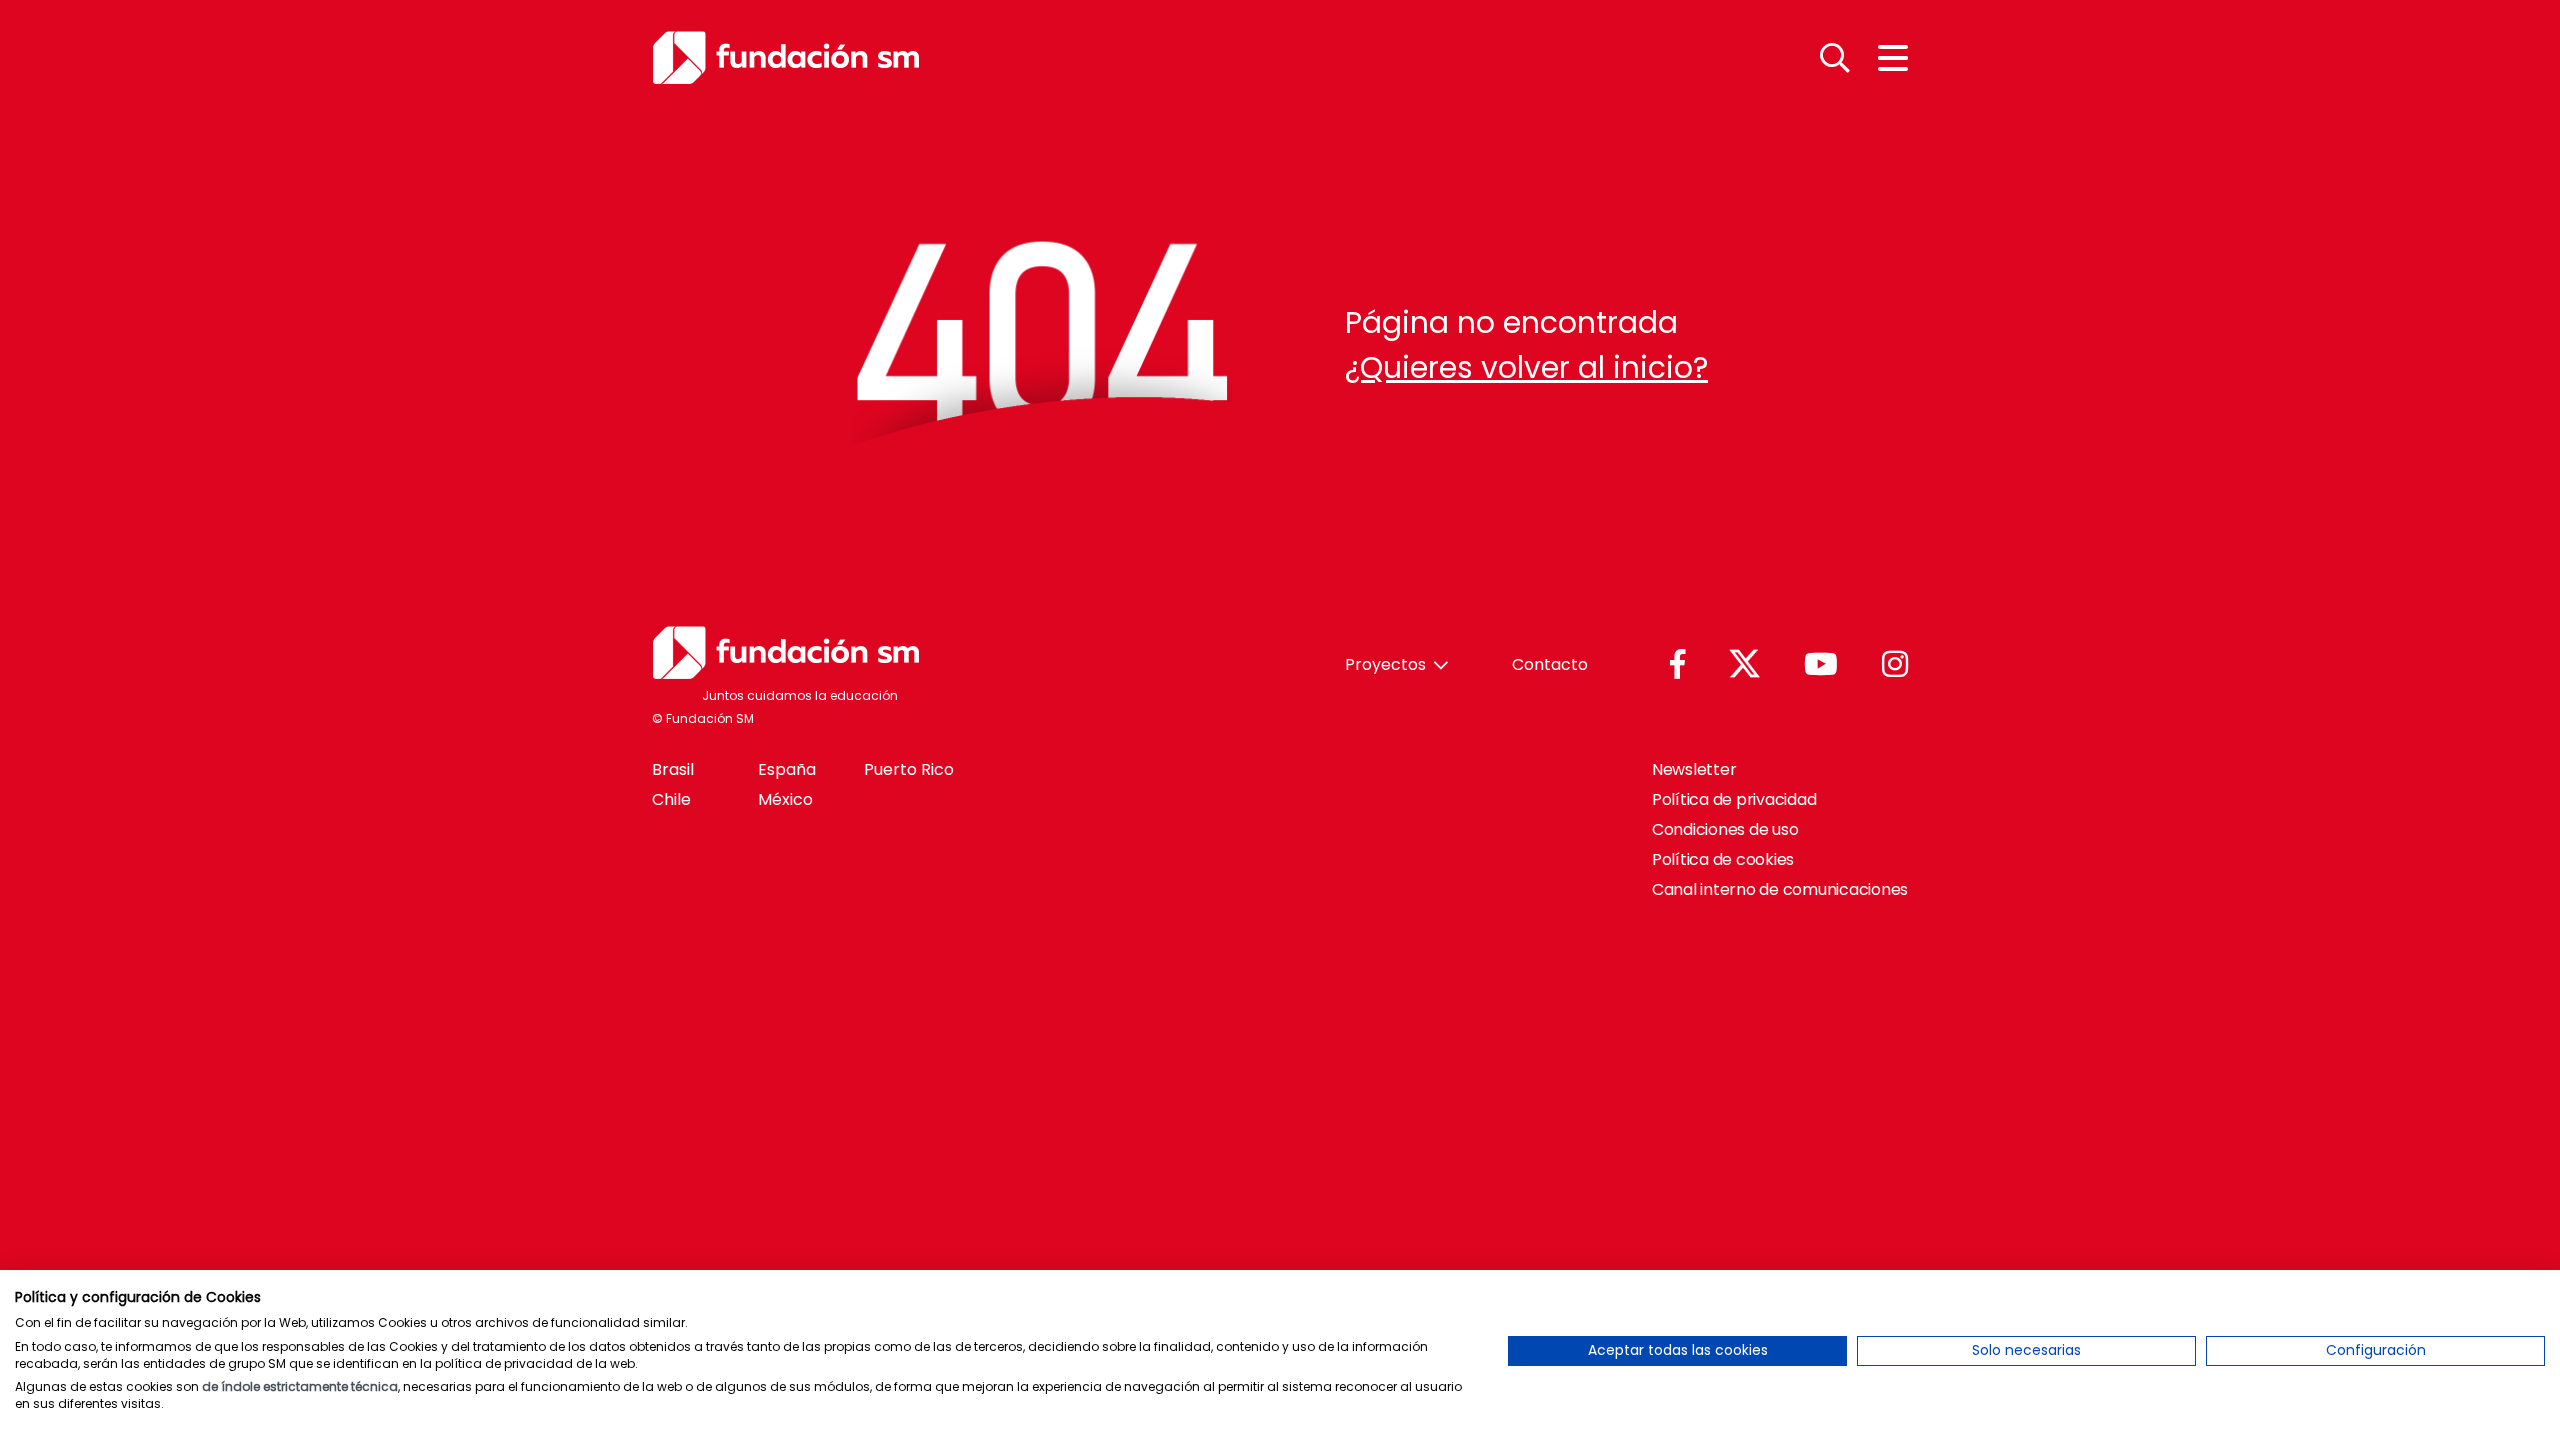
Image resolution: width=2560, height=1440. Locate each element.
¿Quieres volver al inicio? (1526, 367)
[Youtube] (1821, 665)
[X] (1744, 665)
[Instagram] (1895, 665)
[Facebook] (1677, 665)
